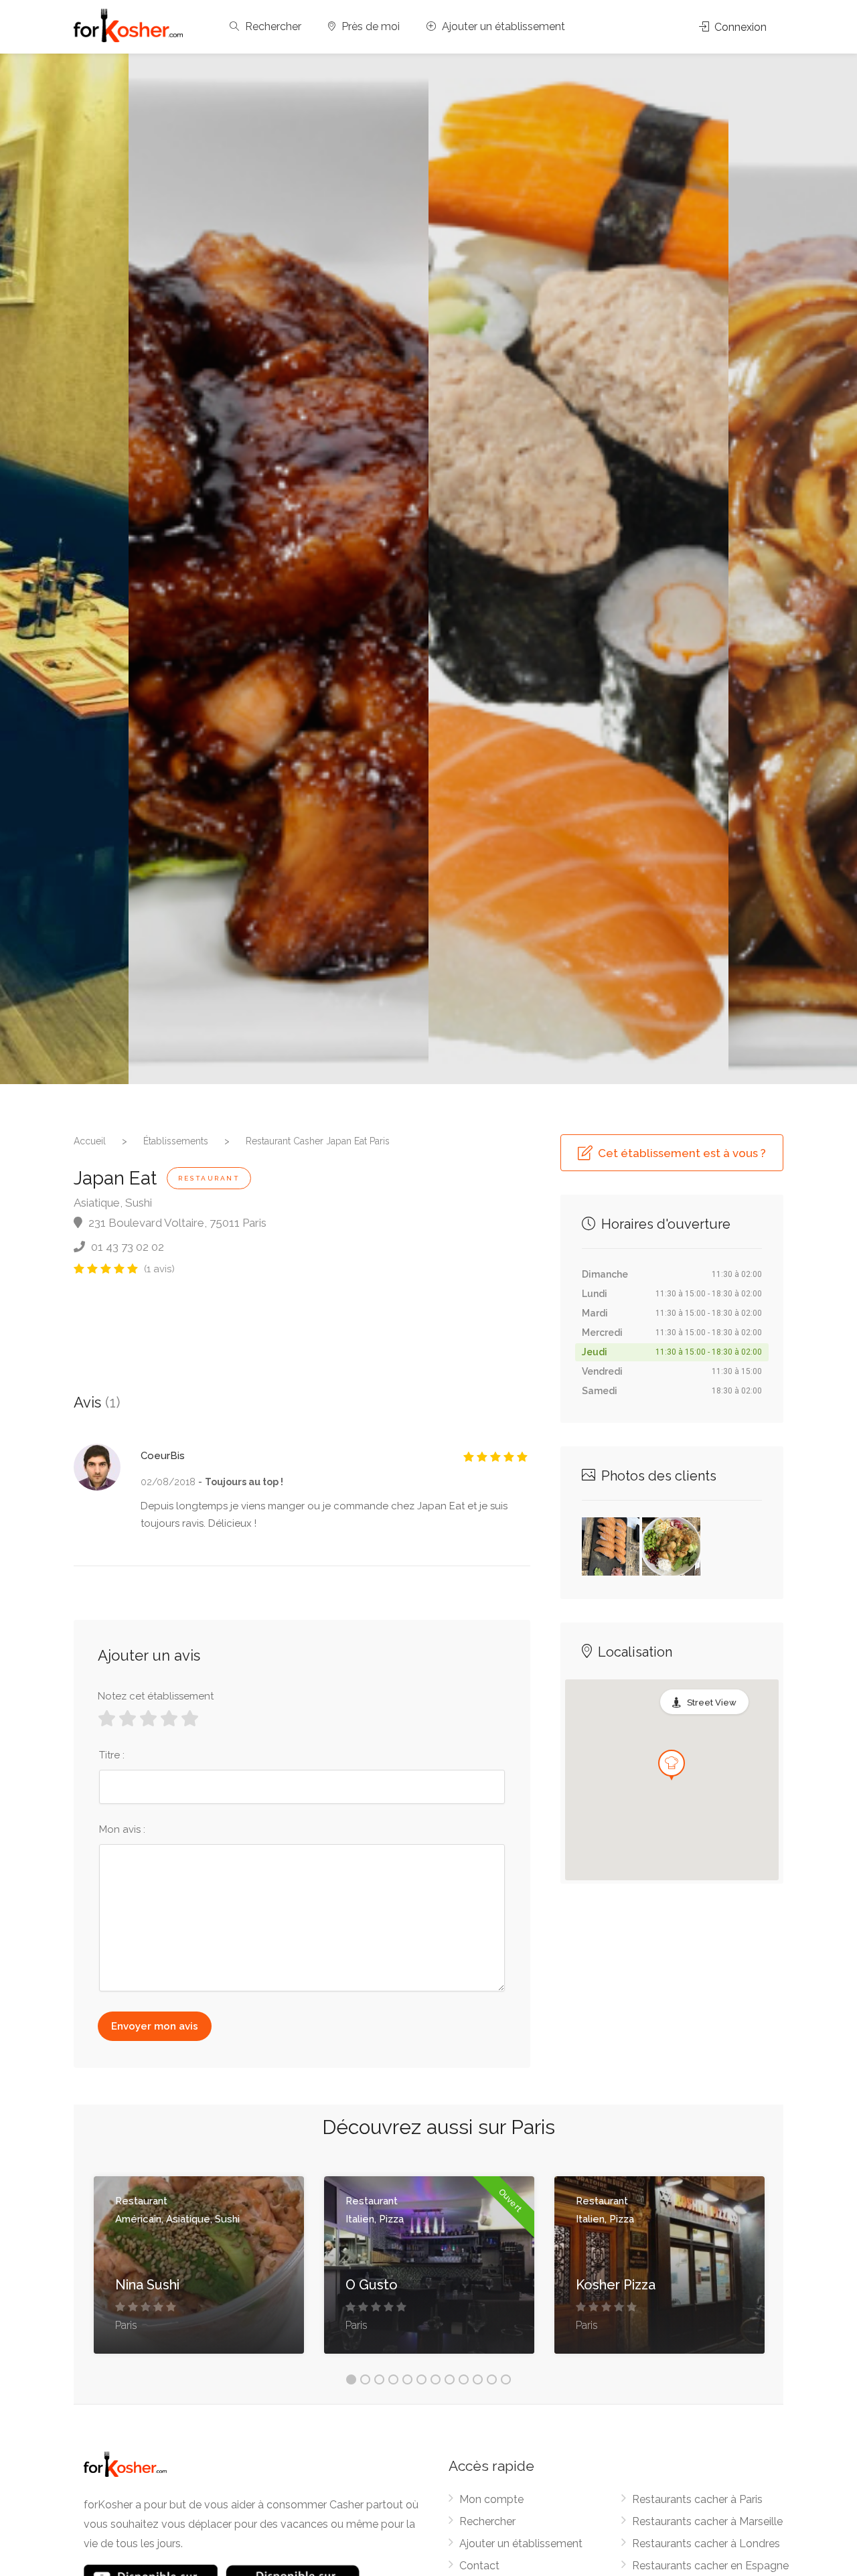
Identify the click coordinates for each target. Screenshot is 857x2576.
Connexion (739, 27)
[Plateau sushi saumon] (611, 1545)
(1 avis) (159, 1269)
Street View (712, 1702)
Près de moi (369, 26)
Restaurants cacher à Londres (706, 2544)
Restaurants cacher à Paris (697, 2499)
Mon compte (491, 2499)
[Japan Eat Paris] (279, 569)
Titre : (112, 1755)
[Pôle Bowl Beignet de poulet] (671, 1545)
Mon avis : (122, 1829)
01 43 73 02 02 (126, 1247)
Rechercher (272, 26)
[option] (578, 569)
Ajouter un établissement (502, 26)
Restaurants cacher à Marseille (707, 2521)
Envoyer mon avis (155, 2026)
